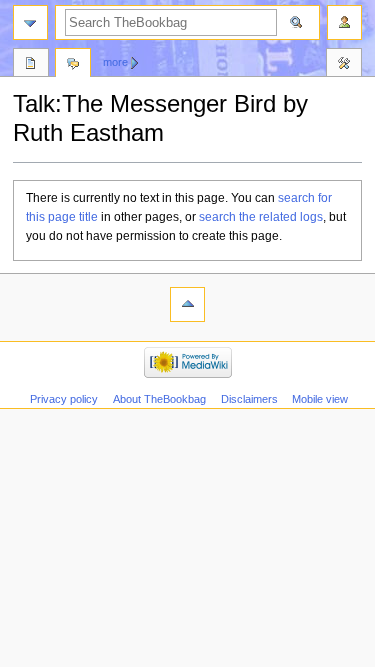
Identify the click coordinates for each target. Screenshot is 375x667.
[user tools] (344, 22)
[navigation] (30, 22)
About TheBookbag (159, 399)
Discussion (73, 65)
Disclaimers (249, 399)
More (115, 62)
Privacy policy (64, 399)
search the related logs (261, 217)
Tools (344, 65)
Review (31, 65)
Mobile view (320, 399)
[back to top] (187, 304)
